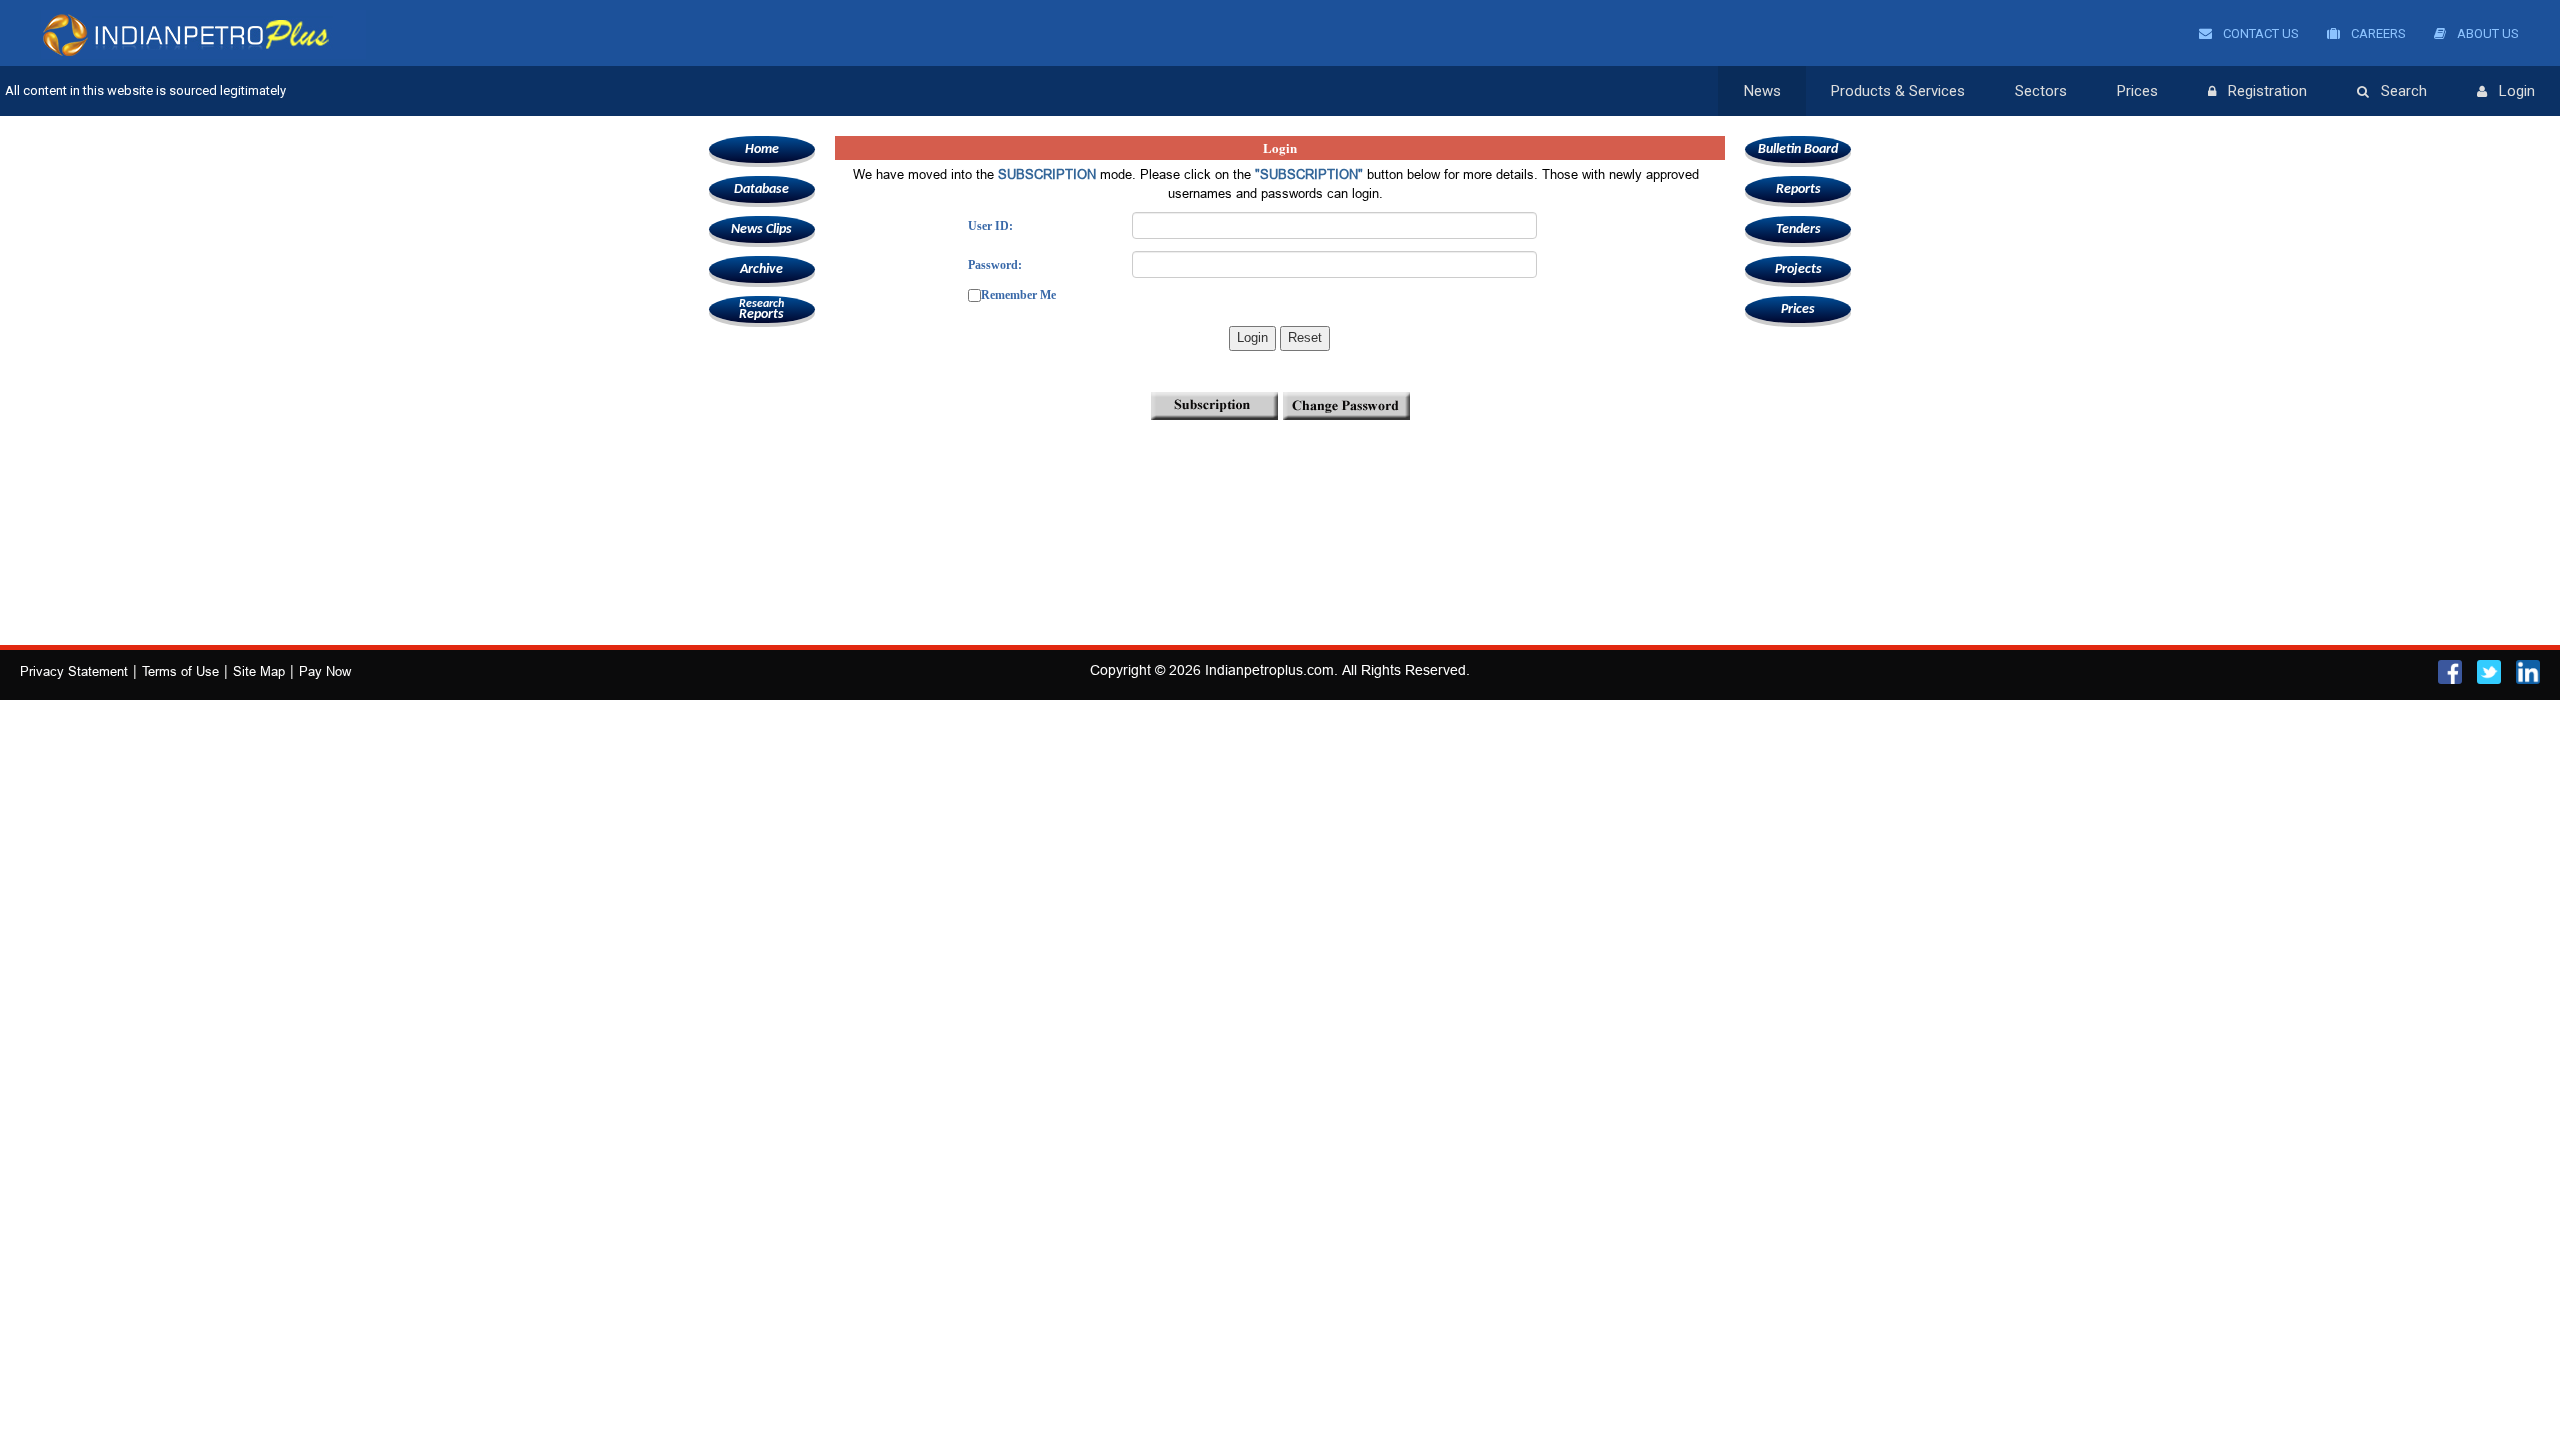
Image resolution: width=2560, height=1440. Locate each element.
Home (762, 149)
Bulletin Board (1798, 149)
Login (2517, 91)
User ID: (990, 226)
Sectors (2041, 91)
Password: (995, 265)
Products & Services (1898, 91)
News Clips (761, 229)
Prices (2137, 91)
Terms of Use (180, 671)
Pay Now (325, 671)
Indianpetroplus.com (1269, 670)
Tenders (1798, 229)
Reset (1305, 337)
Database (761, 189)
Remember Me (1018, 295)
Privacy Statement (74, 671)
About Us (2486, 33)
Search (2404, 91)
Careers (2377, 33)
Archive (761, 269)
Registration (2267, 91)
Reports (761, 310)
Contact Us (2259, 33)
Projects (1798, 269)
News (1762, 91)
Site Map (259, 671)
